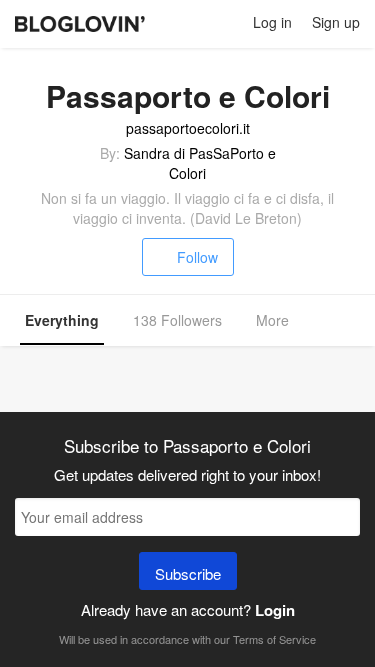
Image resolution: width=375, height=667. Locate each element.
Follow (197, 257)
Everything (62, 320)
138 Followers (177, 320)
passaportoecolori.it (188, 128)
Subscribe (188, 573)
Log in (272, 22)
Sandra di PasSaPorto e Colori (200, 163)
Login (275, 610)
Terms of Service (274, 639)
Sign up (336, 22)
